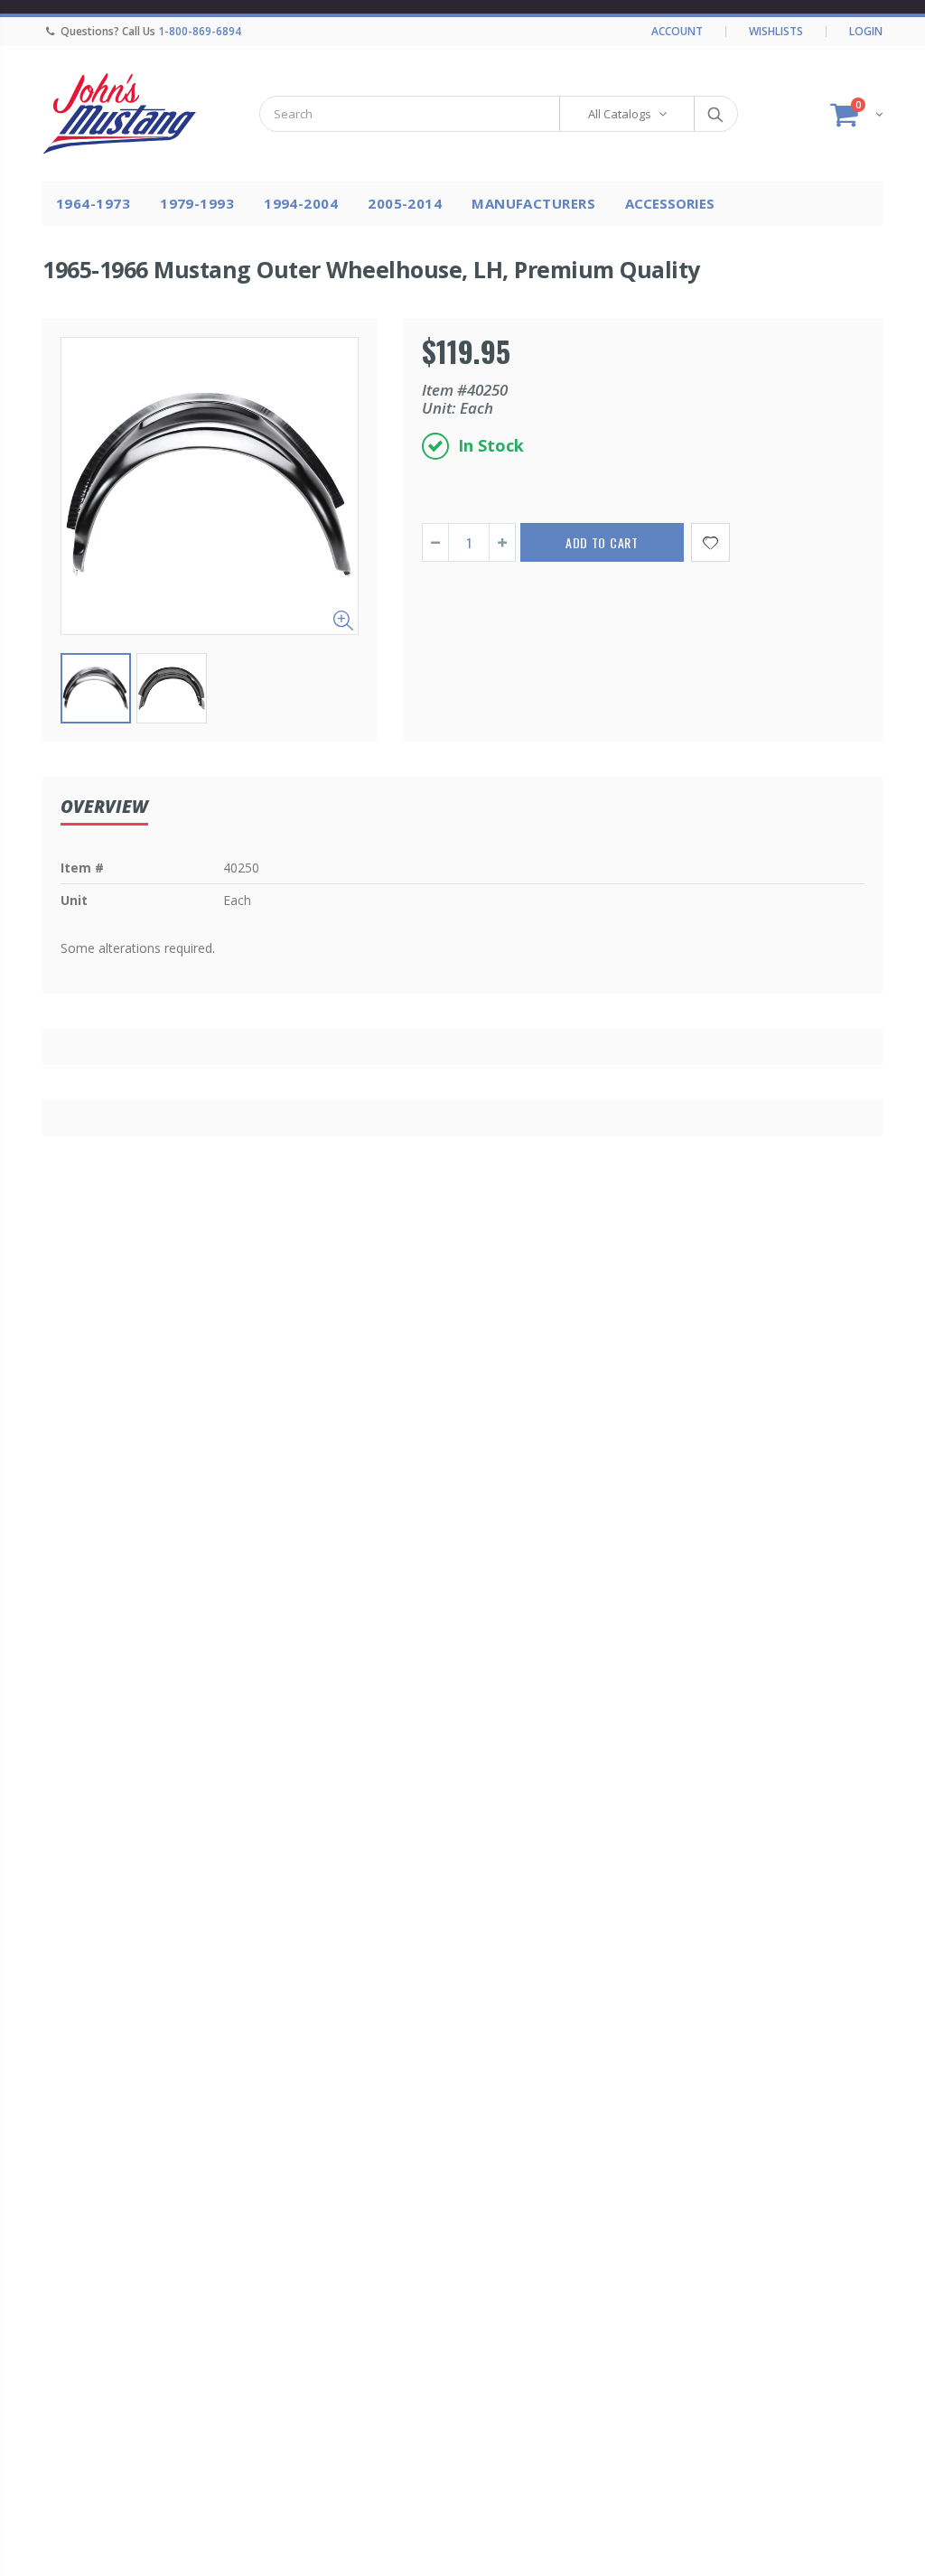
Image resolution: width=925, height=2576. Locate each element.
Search (715, 114)
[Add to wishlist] (710, 542)
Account (677, 31)
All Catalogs (620, 114)
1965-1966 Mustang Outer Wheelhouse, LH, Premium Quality (371, 269)
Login (866, 31)
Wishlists (776, 31)
